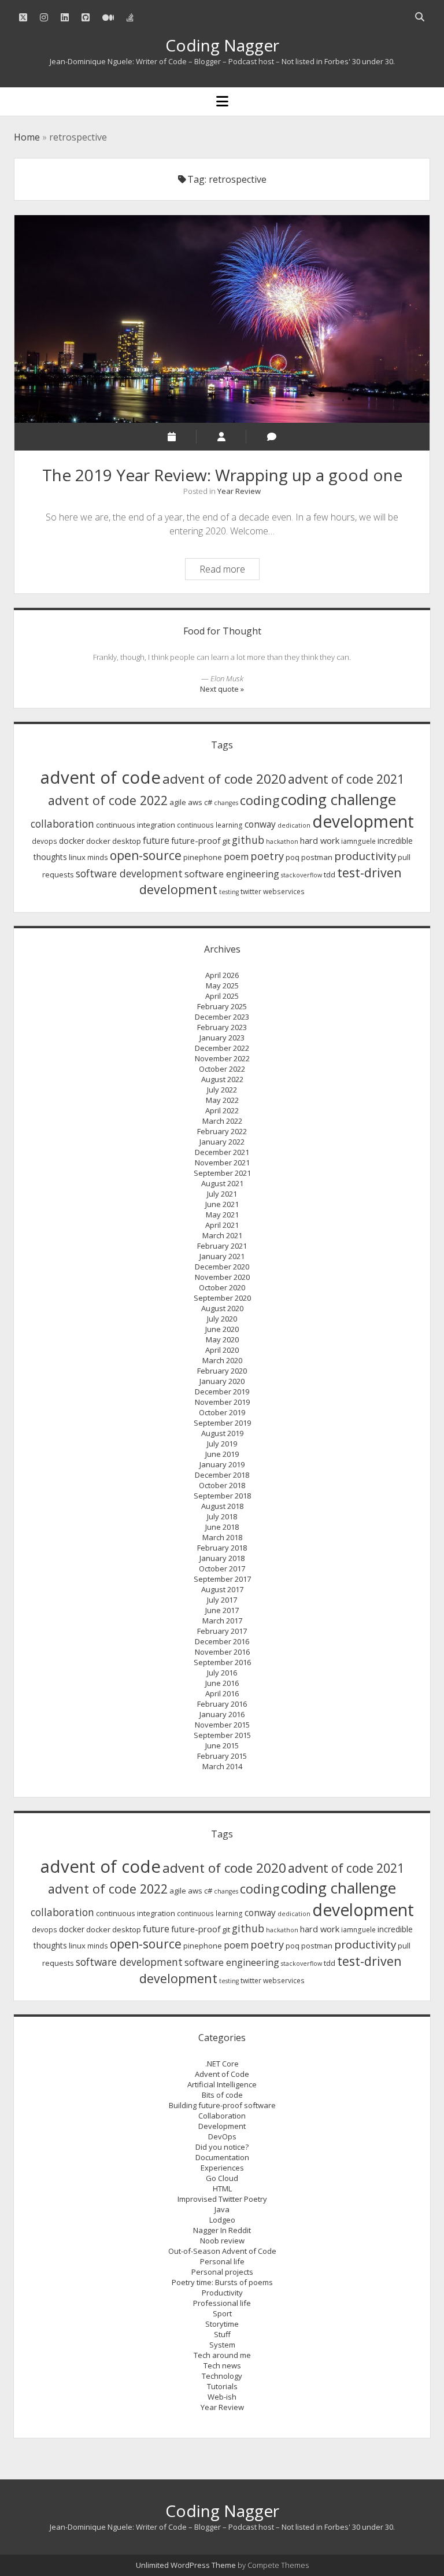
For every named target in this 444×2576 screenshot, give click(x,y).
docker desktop (114, 841)
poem (236, 857)
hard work (320, 840)
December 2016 (222, 1641)
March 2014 (222, 1766)
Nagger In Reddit (222, 2230)
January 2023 (222, 1038)
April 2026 (222, 975)
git (226, 841)
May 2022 (222, 1100)
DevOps (222, 2136)
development (363, 821)
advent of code (101, 777)
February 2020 (222, 1371)
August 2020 (222, 1308)
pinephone (203, 857)
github (248, 840)
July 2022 (222, 1090)
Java (222, 2209)
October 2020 (222, 1287)
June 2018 (222, 1527)
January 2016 (222, 1714)
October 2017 (222, 1569)
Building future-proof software (222, 2105)
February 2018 (222, 1548)
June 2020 (222, 1329)
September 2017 (222, 1579)
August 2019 (222, 1433)
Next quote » (222, 689)
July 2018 (222, 1516)
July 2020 (222, 1319)
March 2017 (222, 1621)
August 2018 (222, 1506)
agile (178, 802)
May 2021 (222, 1215)
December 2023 (222, 1017)
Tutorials (222, 2386)
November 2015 (222, 1725)
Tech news (222, 2365)
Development (222, 2126)
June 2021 (222, 1204)
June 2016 (222, 1683)
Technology (222, 2376)
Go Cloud (222, 2178)
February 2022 (222, 1131)
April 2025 (222, 996)
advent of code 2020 (224, 779)
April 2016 (222, 1693)
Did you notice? (222, 2147)
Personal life (222, 2261)
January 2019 (222, 1464)
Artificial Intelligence (222, 2084)
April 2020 (222, 1350)
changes (226, 803)
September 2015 (222, 1735)
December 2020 (222, 1267)
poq (293, 857)
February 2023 (222, 1027)
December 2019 (222, 1392)
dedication (294, 825)
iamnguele (358, 841)
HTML (222, 2189)
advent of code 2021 (346, 779)
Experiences (222, 2168)
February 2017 (222, 1631)
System (222, 2345)
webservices (284, 892)
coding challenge (338, 799)
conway (260, 824)
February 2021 (222, 1246)
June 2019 (222, 1454)
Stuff (222, 2334)
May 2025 (222, 986)
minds (98, 857)
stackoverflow (301, 875)
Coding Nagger (222, 45)
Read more (229, 571)
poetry (267, 856)
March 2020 (222, 1360)
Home (27, 137)
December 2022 (222, 1048)
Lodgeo (222, 2220)
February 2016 (222, 1704)
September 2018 (222, 1496)
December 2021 (222, 1152)
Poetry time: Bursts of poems (222, 2282)
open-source (146, 855)
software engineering (232, 874)
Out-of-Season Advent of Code (222, 2251)
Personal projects (222, 2272)
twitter (251, 892)
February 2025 (222, 1006)
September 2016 (222, 1662)
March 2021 (222, 1235)
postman (317, 857)
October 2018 (222, 1485)
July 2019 (222, 1444)
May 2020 (222, 1339)
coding (260, 800)
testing (229, 892)
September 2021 (222, 1173)
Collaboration (222, 2116)
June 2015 (222, 1745)
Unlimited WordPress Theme (186, 2565)
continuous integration (136, 825)
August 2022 (222, 1079)
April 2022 (222, 1110)
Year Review (239, 491)
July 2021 (222, 1194)
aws (195, 802)
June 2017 (222, 1610)
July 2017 (222, 1600)
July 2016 (222, 1673)
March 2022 (222, 1121)
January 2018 (222, 1558)
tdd (330, 874)
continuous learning (210, 825)
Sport (222, 2313)
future (156, 840)
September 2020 (222, 1298)
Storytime (222, 2324)
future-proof (196, 840)
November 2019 (222, 1402)
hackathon (282, 842)
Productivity (222, 2293)
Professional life (222, 2303)
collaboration (62, 824)
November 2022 (222, 1058)
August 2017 (222, 1589)
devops (45, 841)
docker (72, 841)
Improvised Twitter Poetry (222, 2199)
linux (77, 857)
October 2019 (222, 1412)
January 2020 (222, 1381)
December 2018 (222, 1475)
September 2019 (222, 1423)
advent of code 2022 (108, 800)
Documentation (222, 2157)
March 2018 (222, 1537)
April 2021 (222, 1225)
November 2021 (222, 1162)
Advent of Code (222, 2074)
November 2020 (222, 1277)
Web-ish (222, 2397)
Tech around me (222, 2355)
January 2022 (222, 1142)
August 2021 (222, 1183)
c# (208, 802)
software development (129, 873)
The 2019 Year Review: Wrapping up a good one (222, 319)
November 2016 (222, 1652)
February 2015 (222, 1756)
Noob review (222, 2241)
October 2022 (222, 1069)
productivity (365, 856)
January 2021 (222, 1256)
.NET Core (222, 2064)
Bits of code (222, 2095)
